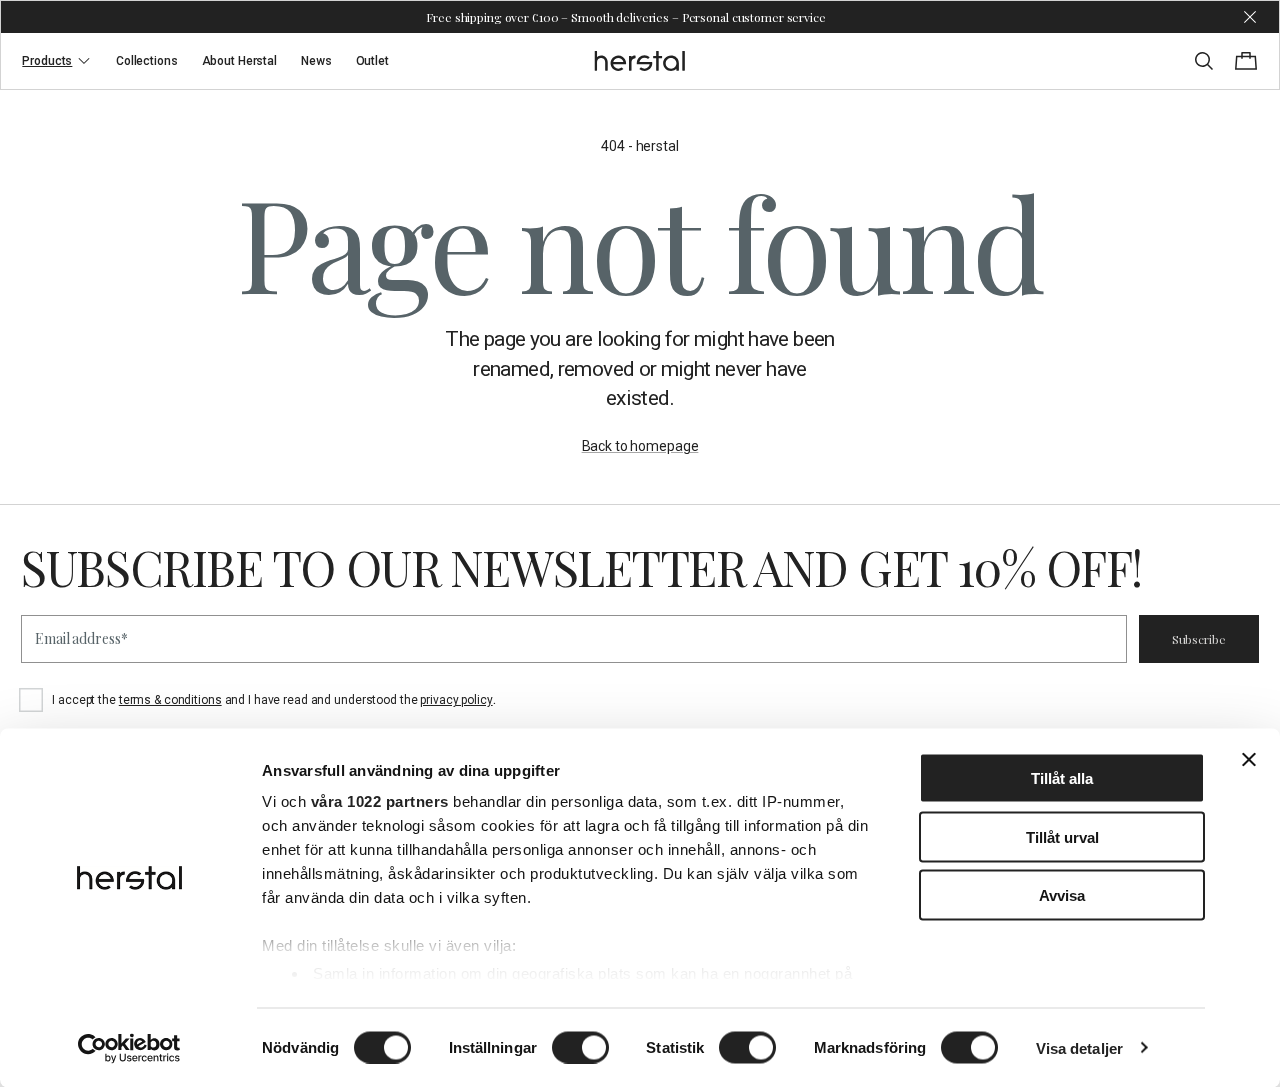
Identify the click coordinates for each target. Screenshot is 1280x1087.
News (316, 61)
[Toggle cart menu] (1246, 61)
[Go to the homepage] (640, 61)
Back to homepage (640, 446)
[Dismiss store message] (1250, 17)
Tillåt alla (1062, 778)
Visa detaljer (1079, 1047)
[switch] (580, 1047)
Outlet (372, 61)
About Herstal (239, 61)
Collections (147, 61)
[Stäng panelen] (1249, 760)
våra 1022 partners (380, 801)
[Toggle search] (1204, 61)
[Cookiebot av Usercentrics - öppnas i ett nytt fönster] (129, 1048)
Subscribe (1199, 639)
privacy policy (456, 700)
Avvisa (1062, 895)
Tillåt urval (1062, 836)
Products (47, 61)
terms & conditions (170, 700)
